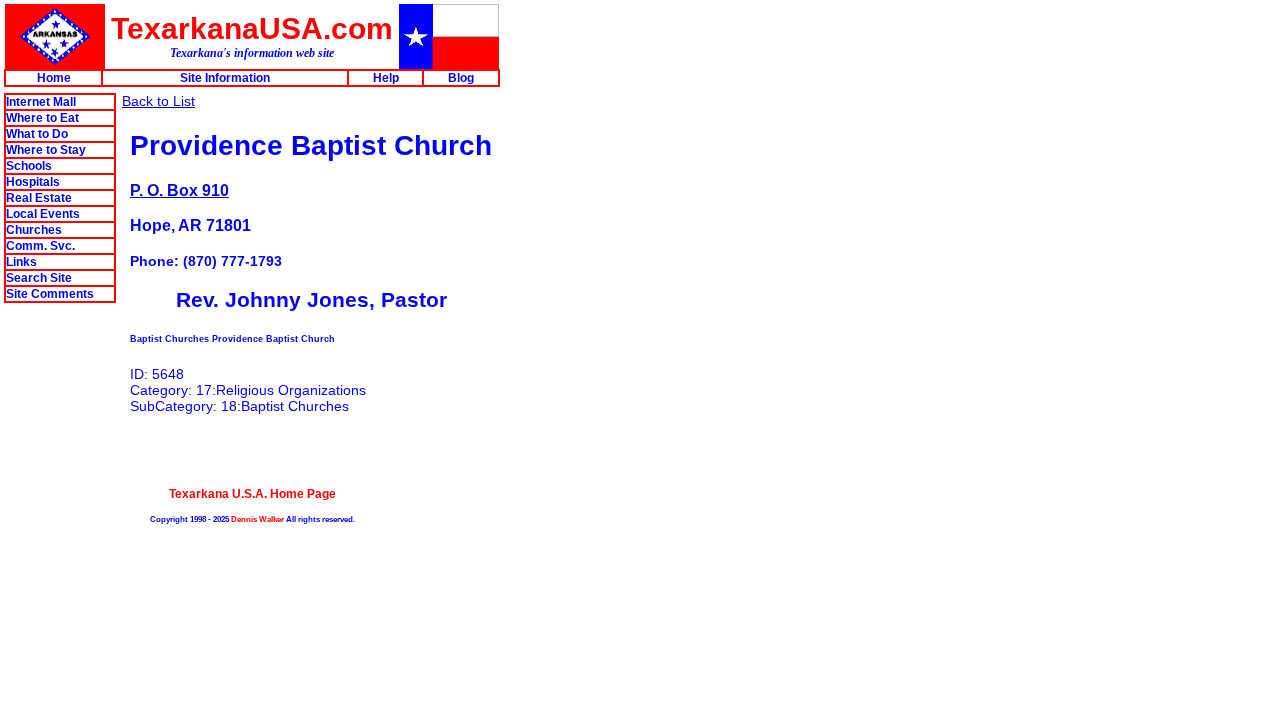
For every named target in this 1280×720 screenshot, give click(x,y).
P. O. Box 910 (179, 190)
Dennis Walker (257, 519)
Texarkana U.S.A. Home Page (252, 493)
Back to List (158, 101)
